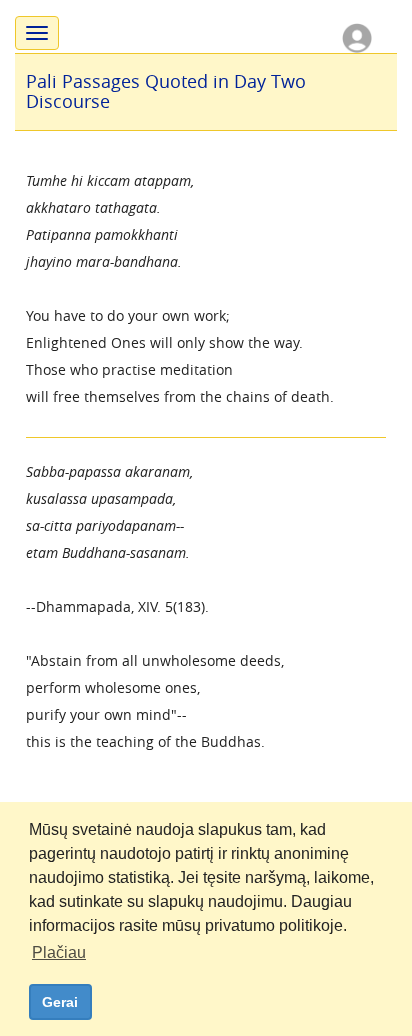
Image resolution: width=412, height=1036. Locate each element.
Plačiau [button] (59, 952)
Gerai (60, 1002)
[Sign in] (357, 36)
